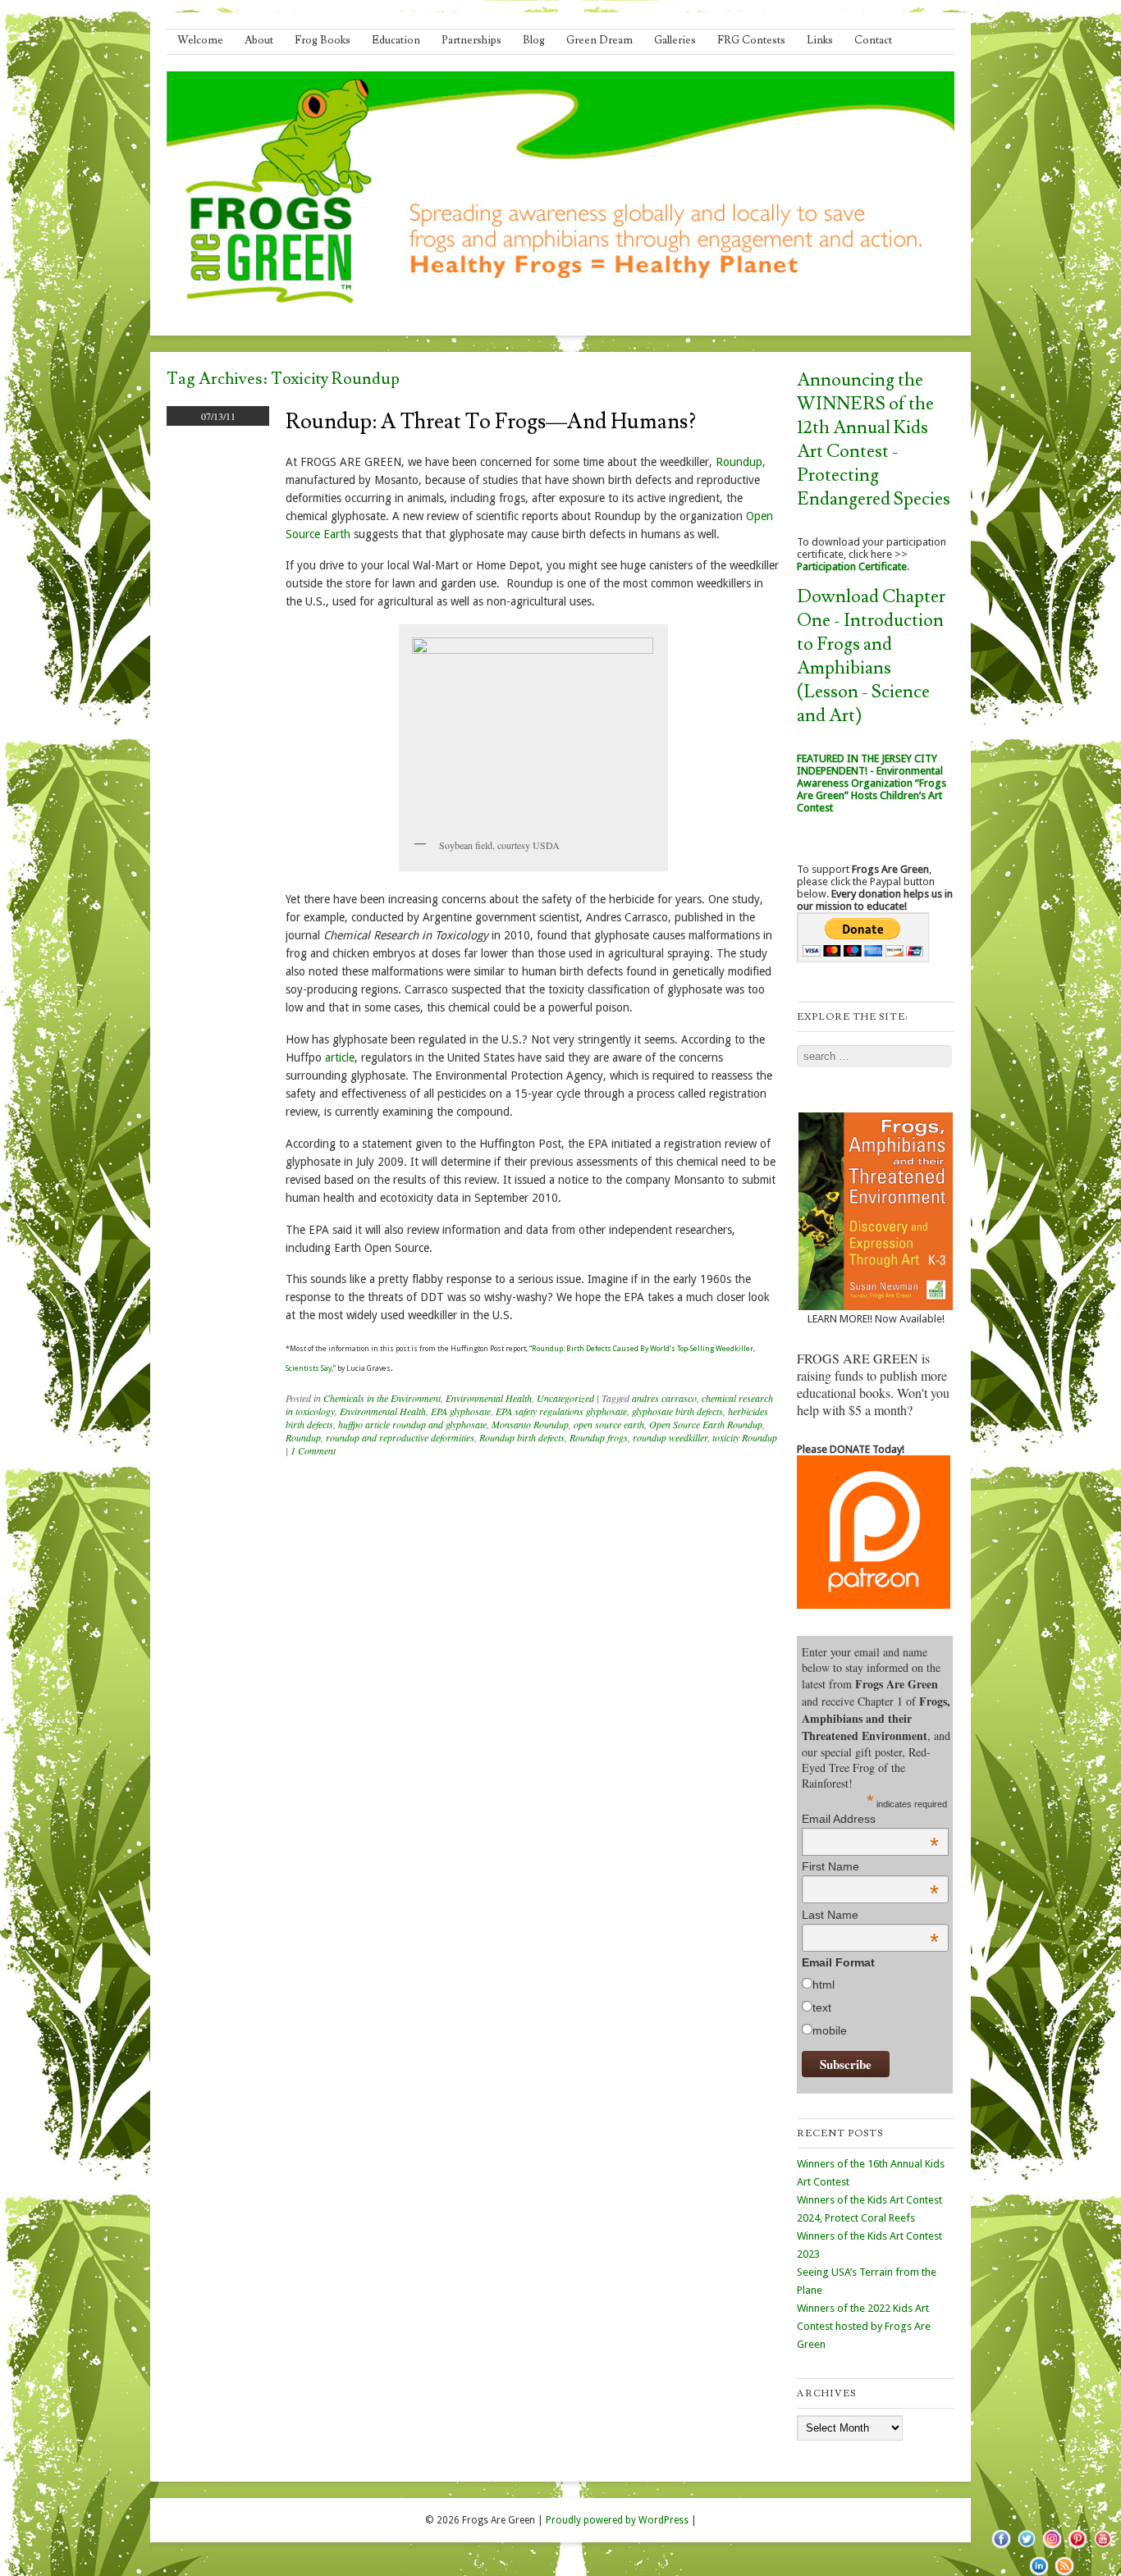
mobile (830, 2030)
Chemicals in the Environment (382, 1398)
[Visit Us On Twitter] (1026, 2547)
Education (396, 40)
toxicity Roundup (745, 1437)
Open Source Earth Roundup (706, 1424)
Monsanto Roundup (530, 1424)
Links (820, 40)
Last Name (870, 1915)
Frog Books (323, 40)
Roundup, (741, 462)
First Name (870, 1866)
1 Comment (313, 1450)
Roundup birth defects (522, 1437)
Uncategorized (565, 1398)
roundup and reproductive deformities (400, 1437)
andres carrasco (664, 1398)
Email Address (870, 1819)
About (259, 40)
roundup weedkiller (670, 1437)
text (822, 2007)
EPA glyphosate (461, 1411)
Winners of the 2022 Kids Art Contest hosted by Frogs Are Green (864, 2326)
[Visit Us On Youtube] (1103, 2547)
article (340, 1057)
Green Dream (599, 40)
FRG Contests (751, 40)
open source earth (609, 1424)
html (824, 1985)
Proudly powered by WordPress (617, 2520)
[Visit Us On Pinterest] (1077, 2547)
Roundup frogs (599, 1437)
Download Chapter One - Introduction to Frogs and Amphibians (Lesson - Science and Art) (871, 656)
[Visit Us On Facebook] (1001, 2547)
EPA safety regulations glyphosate (561, 1411)
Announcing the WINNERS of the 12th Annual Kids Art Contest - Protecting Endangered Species (874, 440)
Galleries (675, 40)
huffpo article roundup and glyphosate (412, 1424)
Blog (534, 40)
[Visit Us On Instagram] (1052, 2547)
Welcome (200, 40)
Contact (873, 40)
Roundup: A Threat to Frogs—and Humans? (491, 422)
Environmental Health (489, 1398)
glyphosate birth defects (677, 1411)
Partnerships (471, 40)
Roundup (303, 1437)
